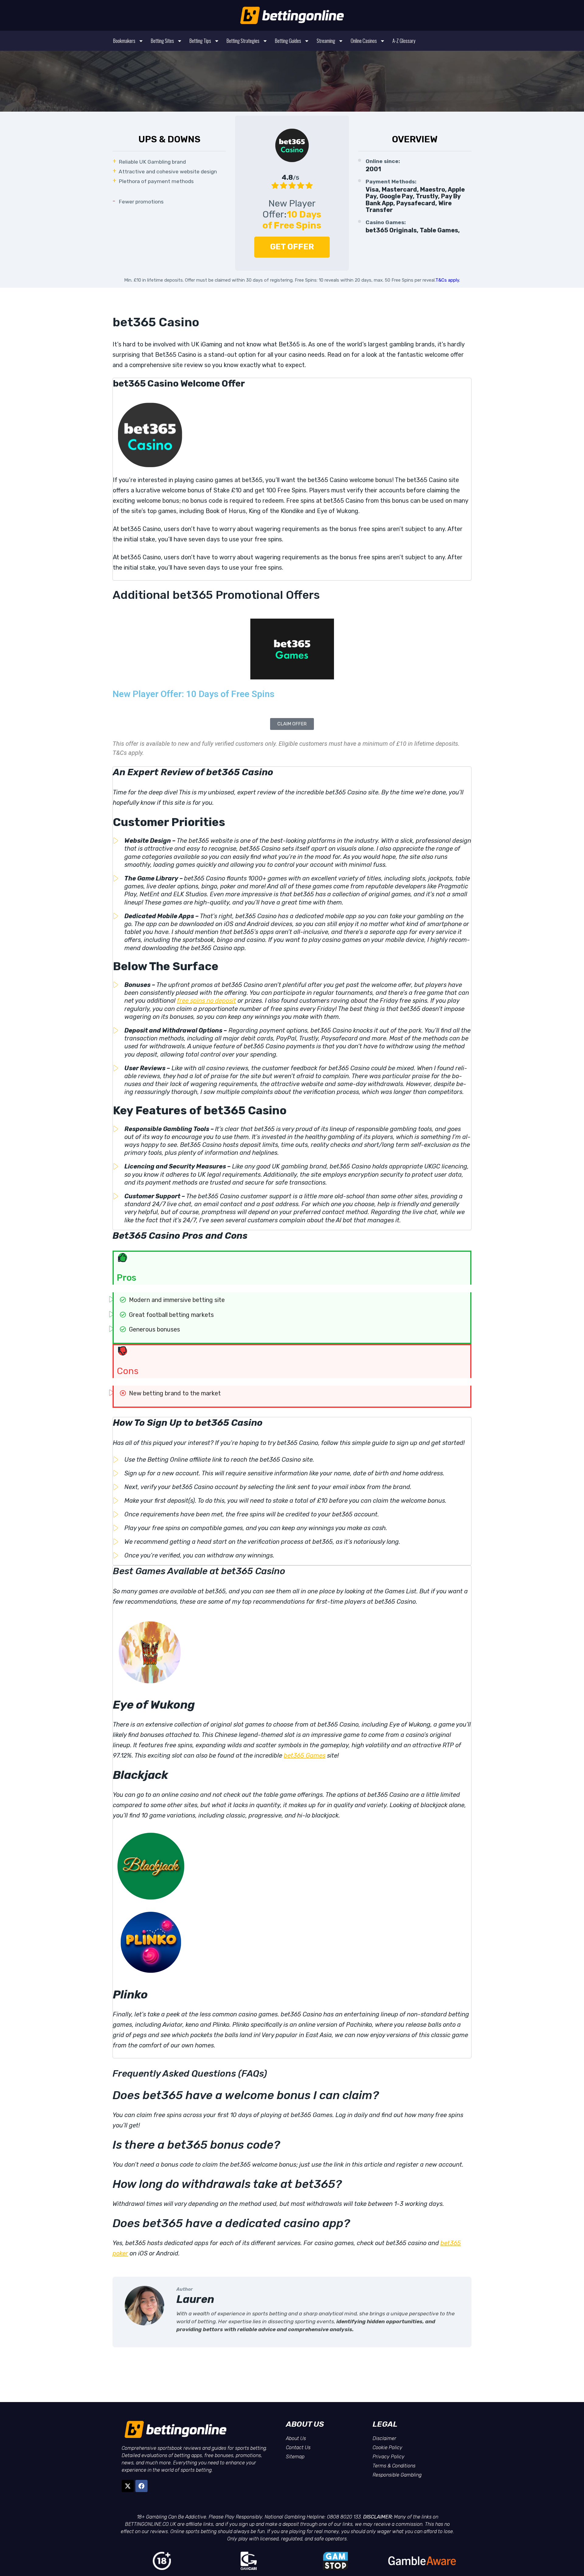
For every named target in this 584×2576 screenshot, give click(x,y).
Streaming (326, 41)
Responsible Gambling (397, 2475)
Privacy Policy (389, 2457)
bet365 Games (305, 1755)
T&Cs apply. (448, 280)
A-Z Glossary (404, 41)
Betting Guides (288, 41)
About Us (296, 2438)
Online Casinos (364, 41)
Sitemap (295, 2457)
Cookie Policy (388, 2448)
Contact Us (298, 2448)
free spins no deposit (207, 1001)
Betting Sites (162, 41)
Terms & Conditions (394, 2466)
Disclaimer (384, 2438)
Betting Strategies (243, 41)
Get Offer (292, 247)
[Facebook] (141, 2486)
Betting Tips (200, 41)
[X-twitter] (128, 2486)
